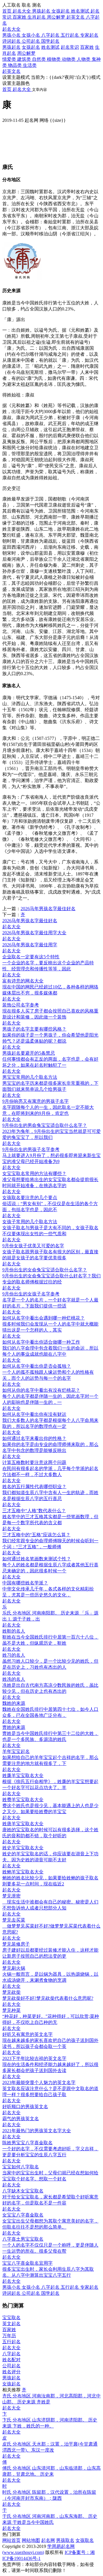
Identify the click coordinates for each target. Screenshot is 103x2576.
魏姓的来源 (14, 1703)
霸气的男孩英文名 (21, 2119)
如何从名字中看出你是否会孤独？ (37, 1366)
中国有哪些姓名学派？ (25, 1583)
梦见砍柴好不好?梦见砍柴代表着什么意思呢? (48, 1998)
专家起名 (89, 35)
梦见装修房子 (16, 1944)
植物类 (54, 59)
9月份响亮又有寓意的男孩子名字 (35, 1101)
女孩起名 (31, 47)
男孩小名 (12, 35)
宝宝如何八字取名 (21, 2167)
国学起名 (50, 41)
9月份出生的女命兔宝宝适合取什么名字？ (45, 1270)
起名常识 (70, 47)
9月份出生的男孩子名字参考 (31, 1149)
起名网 (48, 2540)
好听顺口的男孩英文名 (25, 2107)
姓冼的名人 (14, 1679)
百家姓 (87, 47)
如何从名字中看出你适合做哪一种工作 (41, 1342)
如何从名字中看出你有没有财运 (34, 1414)
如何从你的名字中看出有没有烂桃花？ (41, 1390)
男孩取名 (65, 2540)
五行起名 (70, 35)
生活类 (30, 65)
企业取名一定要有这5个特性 (31, 957)
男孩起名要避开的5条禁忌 (29, 1053)
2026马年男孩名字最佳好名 (48, 909)
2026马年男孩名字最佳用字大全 (34, 933)
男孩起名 (11, 47)
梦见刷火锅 (14, 1968)
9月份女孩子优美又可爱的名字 (33, 1246)
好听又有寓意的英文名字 (27, 2034)
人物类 (84, 59)
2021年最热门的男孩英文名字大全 (37, 2131)
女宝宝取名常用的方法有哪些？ (34, 1173)
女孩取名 (85, 2540)
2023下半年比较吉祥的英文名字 (34, 2058)
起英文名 (11, 71)
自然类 (39, 59)
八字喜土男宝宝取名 (23, 2239)
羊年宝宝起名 (16, 1751)
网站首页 (11, 2540)
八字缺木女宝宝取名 (23, 2191)
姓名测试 (50, 47)
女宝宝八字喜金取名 (23, 2215)
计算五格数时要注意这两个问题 (34, 1462)
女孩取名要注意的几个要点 (30, 1198)
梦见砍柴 (11, 1992)
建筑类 (25, 59)
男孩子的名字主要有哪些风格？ (34, 1029)
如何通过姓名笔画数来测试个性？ (37, 1559)
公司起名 (31, 41)
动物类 (69, 59)
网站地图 (31, 2540)
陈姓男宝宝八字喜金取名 (27, 2143)
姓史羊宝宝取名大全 (23, 1848)
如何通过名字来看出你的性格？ (34, 1438)
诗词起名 (12, 41)
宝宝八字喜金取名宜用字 (27, 2263)
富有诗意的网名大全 (23, 981)
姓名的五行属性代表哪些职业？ (34, 1487)
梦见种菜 (11, 2010)
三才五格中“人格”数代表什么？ (34, 1511)
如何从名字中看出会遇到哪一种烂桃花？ (43, 1318)
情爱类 (10, 59)
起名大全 (11, 29)
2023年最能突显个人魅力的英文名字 (39, 2083)
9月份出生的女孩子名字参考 (31, 1294)
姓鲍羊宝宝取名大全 (23, 1872)
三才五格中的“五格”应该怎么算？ (36, 1535)
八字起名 (51, 35)
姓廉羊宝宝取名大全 (23, 1775)
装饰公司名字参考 (21, 1005)
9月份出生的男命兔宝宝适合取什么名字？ (45, 1125)
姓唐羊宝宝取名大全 (23, 1824)
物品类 (15, 65)
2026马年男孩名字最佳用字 (30, 945)
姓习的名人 (14, 1655)
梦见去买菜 (14, 1920)
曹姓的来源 (14, 1727)
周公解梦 (26, 53)
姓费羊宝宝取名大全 (23, 1800)
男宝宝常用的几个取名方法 (30, 1077)
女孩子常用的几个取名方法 (30, 1222)
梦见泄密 (11, 1896)
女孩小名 (31, 35)
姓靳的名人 (14, 1631)
